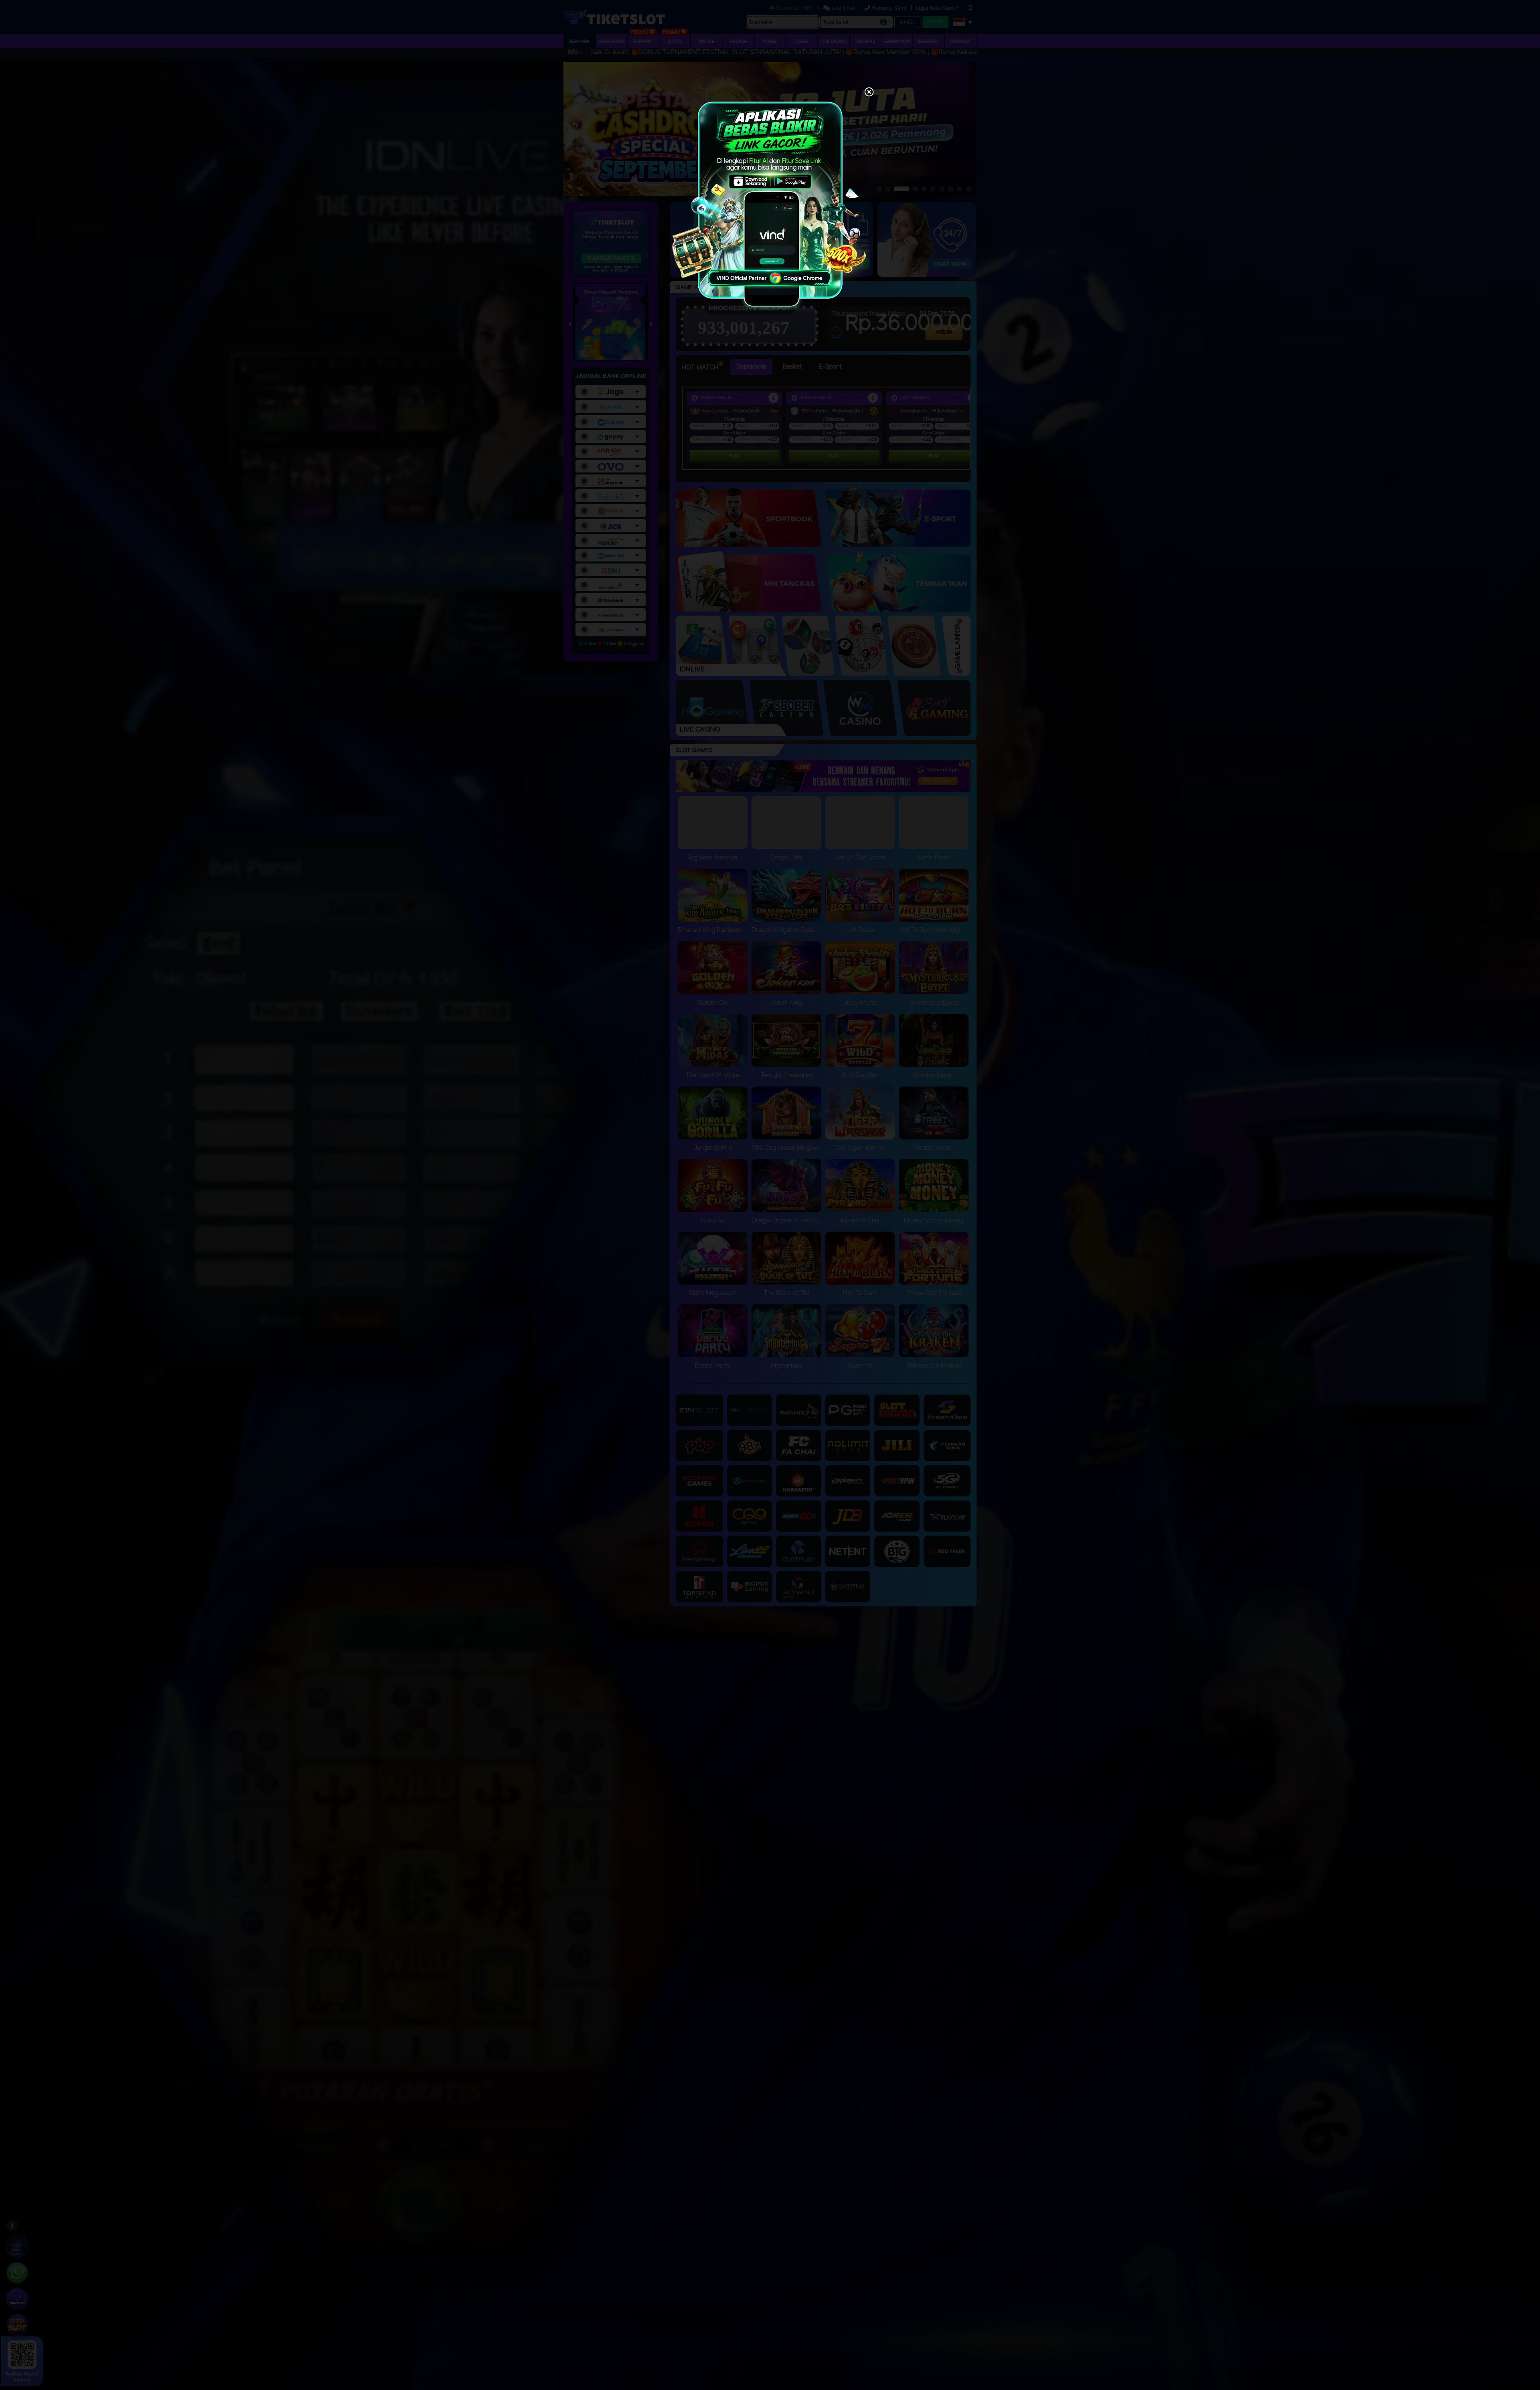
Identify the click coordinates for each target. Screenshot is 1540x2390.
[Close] (869, 93)
